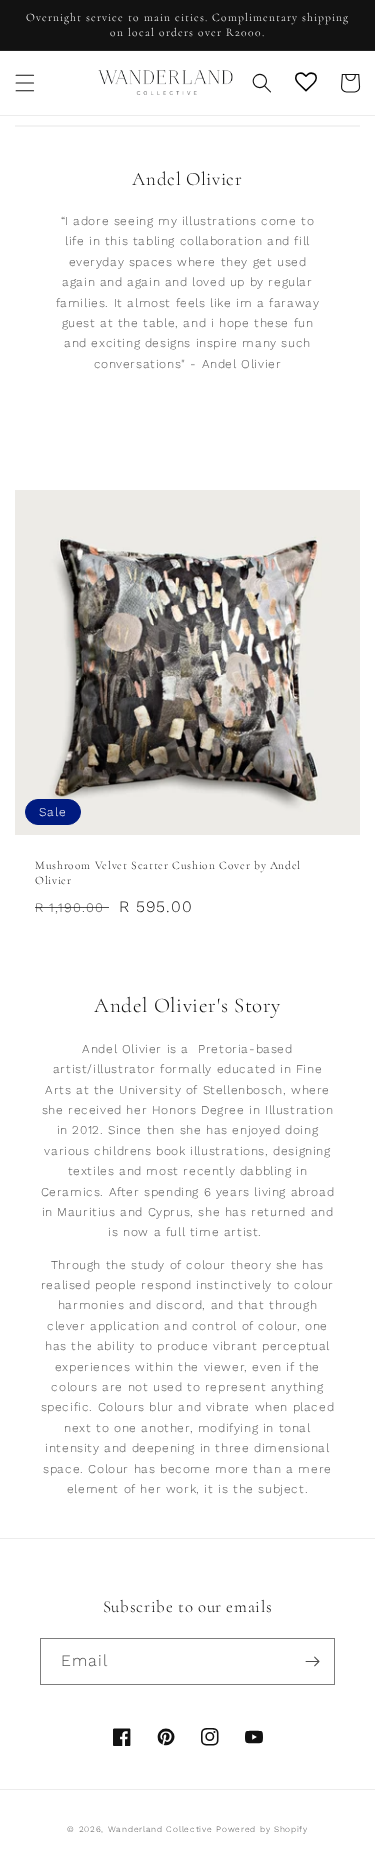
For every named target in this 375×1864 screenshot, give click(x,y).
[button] (25, 83)
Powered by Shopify (262, 1829)
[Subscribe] (312, 1661)
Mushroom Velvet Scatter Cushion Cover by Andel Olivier (168, 872)
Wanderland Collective (160, 1829)
